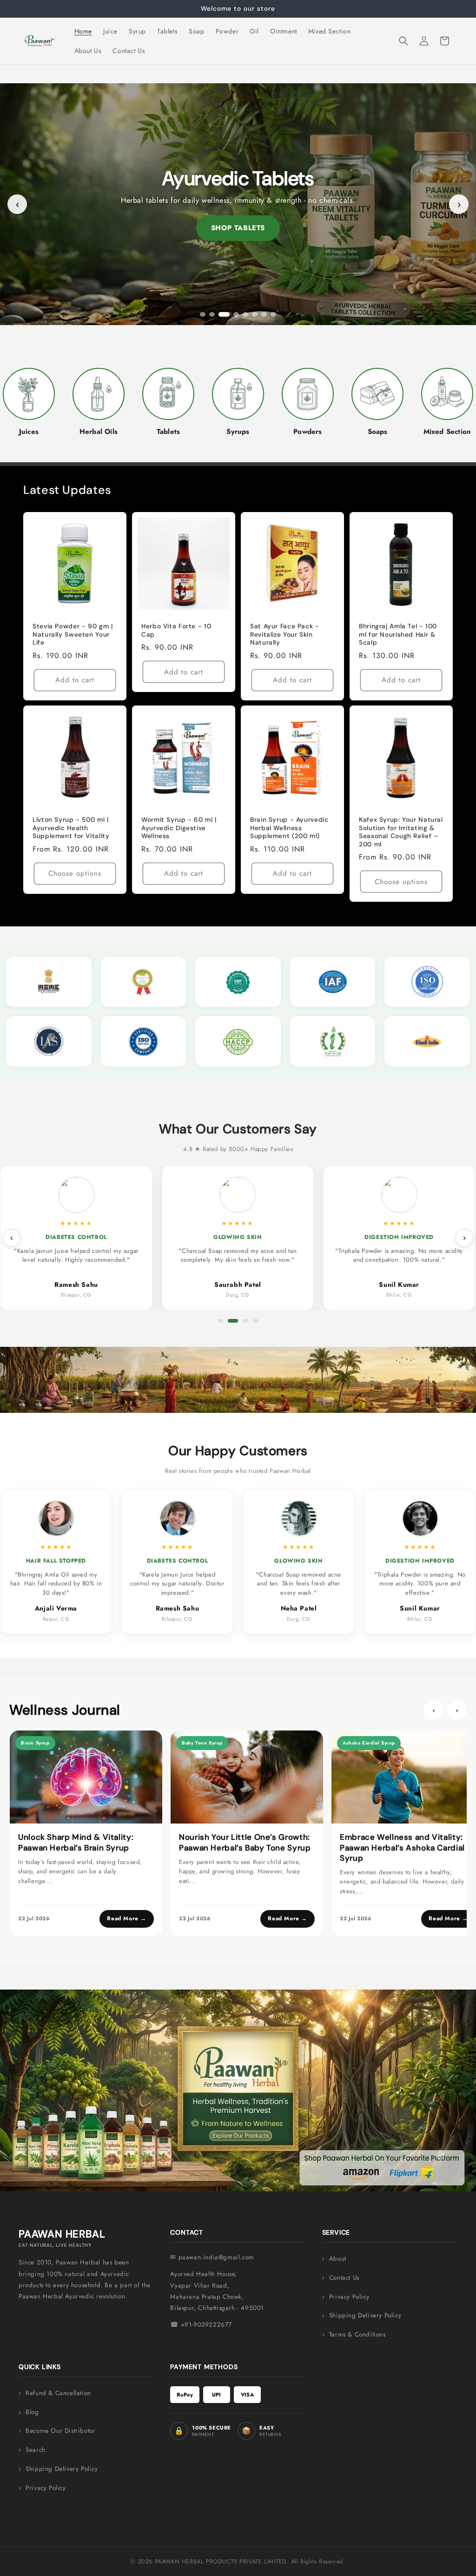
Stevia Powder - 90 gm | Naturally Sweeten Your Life (73, 634)
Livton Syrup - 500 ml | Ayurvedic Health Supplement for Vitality (71, 828)
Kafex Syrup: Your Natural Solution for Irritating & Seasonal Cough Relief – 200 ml (401, 832)
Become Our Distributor (60, 2431)
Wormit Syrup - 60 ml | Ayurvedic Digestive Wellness (179, 828)
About (338, 2259)
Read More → (127, 1918)
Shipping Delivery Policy (365, 2315)
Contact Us (344, 2278)
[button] (403, 41)
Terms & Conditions (357, 2334)
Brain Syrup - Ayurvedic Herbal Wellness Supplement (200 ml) (289, 828)
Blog (32, 2412)
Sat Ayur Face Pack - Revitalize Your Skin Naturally (285, 634)
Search (36, 2450)
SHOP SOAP (238, 228)
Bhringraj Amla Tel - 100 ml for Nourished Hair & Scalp (398, 634)
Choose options (75, 874)
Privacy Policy (349, 2297)
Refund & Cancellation (58, 2393)
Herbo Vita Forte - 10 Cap (176, 630)
